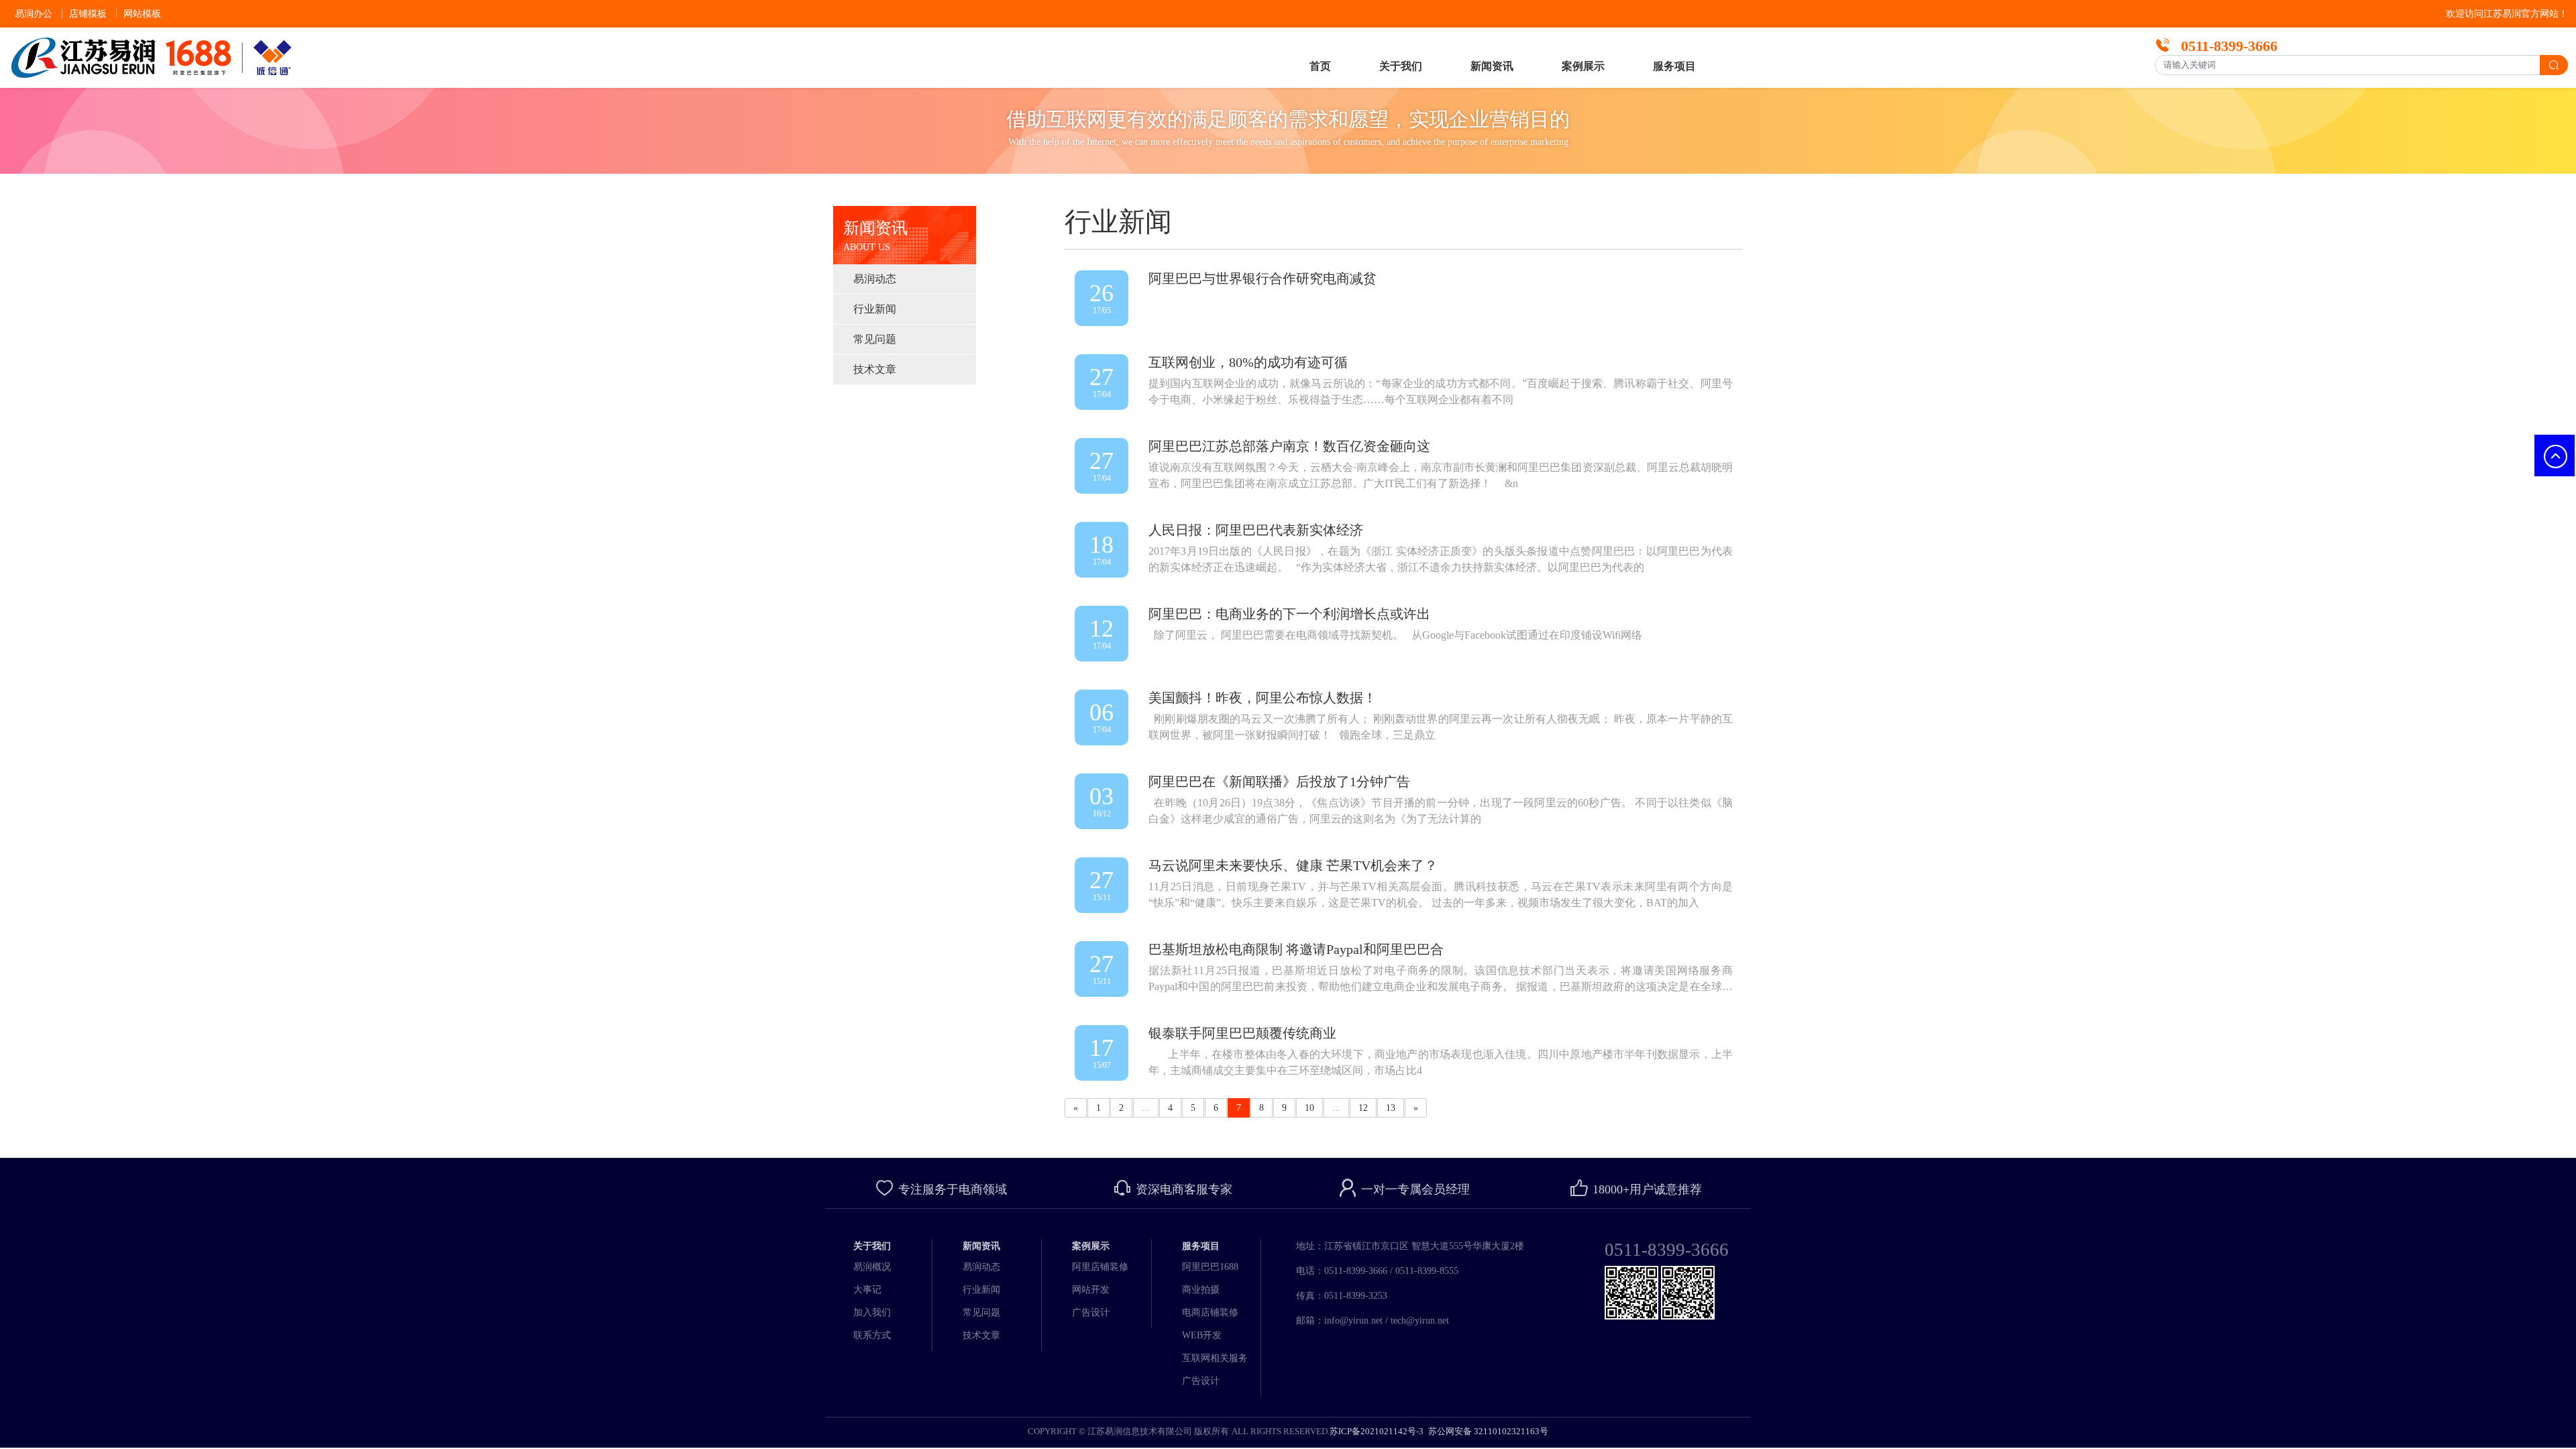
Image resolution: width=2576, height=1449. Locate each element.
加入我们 (872, 1312)
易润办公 (34, 14)
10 (1309, 1108)
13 (1391, 1108)
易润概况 (872, 1267)
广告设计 (1091, 1312)
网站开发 (1091, 1290)
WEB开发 (1202, 1335)
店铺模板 (88, 14)
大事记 (867, 1290)
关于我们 (1401, 66)
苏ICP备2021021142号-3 (1377, 1431)
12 (1363, 1108)
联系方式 (872, 1335)
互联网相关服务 (1215, 1358)
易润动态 (875, 279)
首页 (1320, 66)
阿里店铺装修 (1100, 1267)
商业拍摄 (1201, 1290)
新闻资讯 (1492, 66)
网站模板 (142, 14)
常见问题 (875, 339)
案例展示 (1583, 66)
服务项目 (1674, 66)
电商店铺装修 (1210, 1312)
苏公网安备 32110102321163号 (1487, 1431)
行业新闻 (875, 309)
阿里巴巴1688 (1210, 1267)
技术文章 (875, 369)
